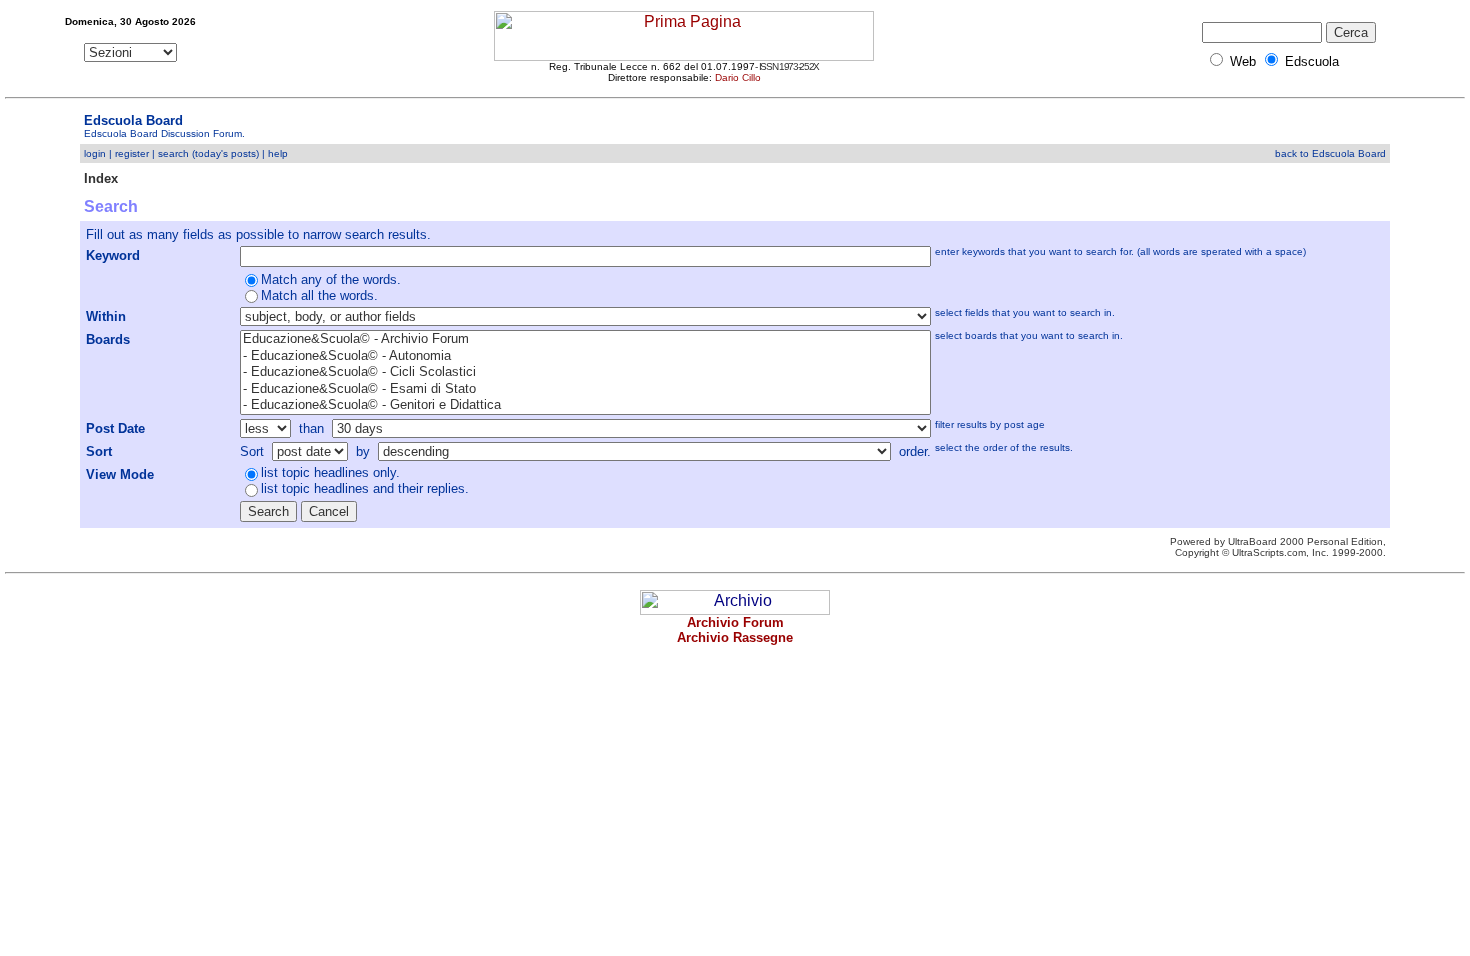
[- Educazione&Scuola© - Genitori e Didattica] (585, 405)
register (132, 153)
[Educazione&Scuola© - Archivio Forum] (585, 339)
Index (101, 178)
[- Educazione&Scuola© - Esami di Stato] (585, 389)
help (278, 153)
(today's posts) (225, 153)
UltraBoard (1252, 541)
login (95, 153)
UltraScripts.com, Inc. (1280, 552)
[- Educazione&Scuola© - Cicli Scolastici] (585, 372)
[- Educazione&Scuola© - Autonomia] (585, 356)
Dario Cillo (738, 77)
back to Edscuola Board (1330, 153)
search (173, 153)
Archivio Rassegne (735, 637)
